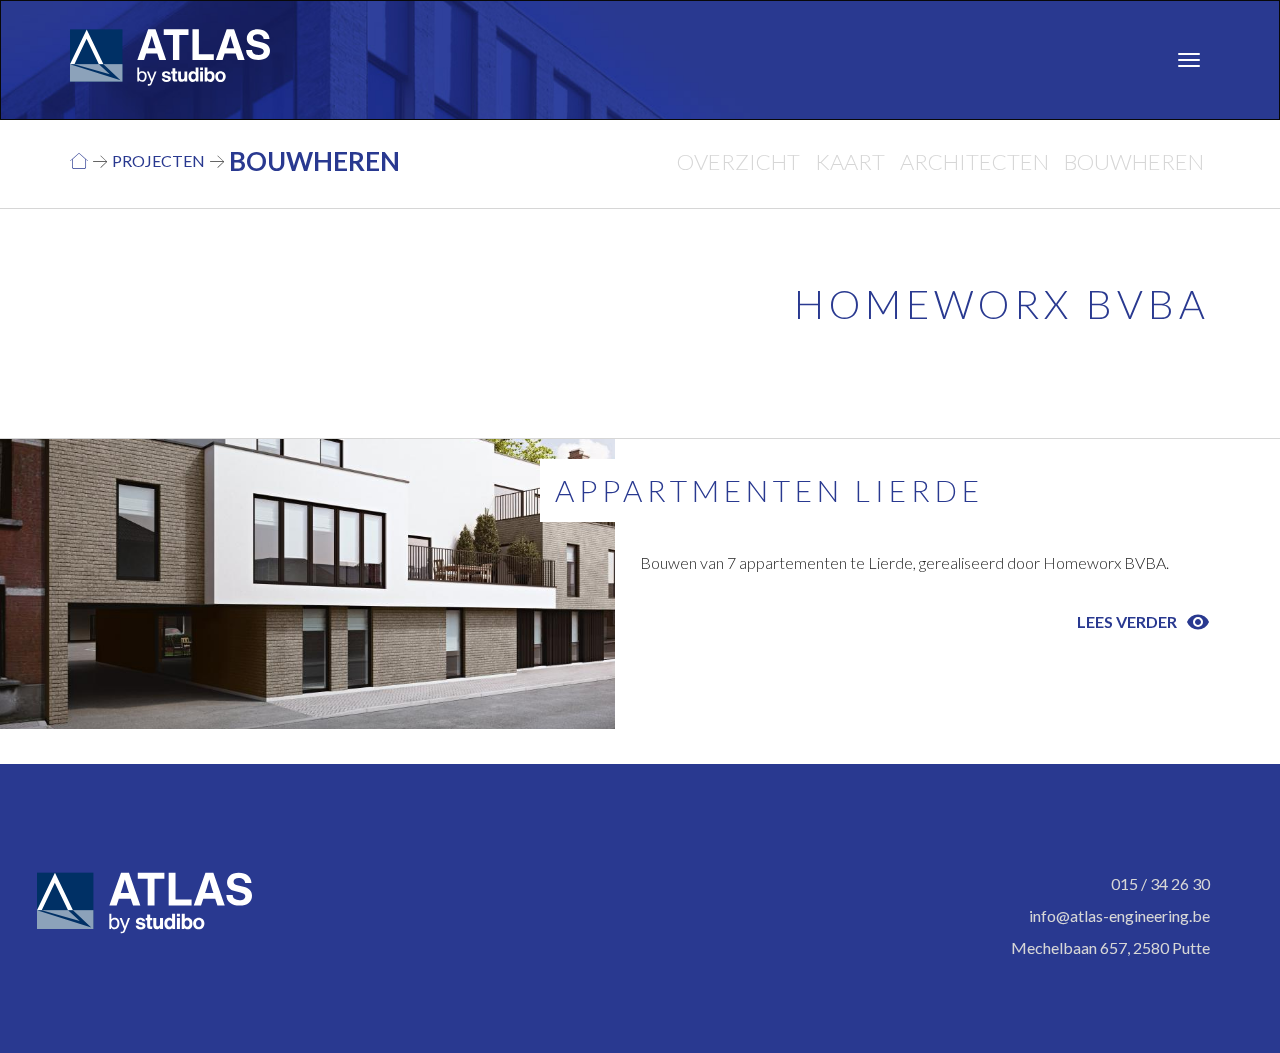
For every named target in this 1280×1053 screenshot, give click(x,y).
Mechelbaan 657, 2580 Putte (1110, 947)
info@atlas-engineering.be (1119, 915)
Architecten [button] (974, 161)
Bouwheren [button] (1134, 161)
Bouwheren (314, 161)
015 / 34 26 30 (1160, 883)
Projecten (158, 160)
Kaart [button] (850, 161)
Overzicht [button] (738, 161)
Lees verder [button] (1143, 622)
